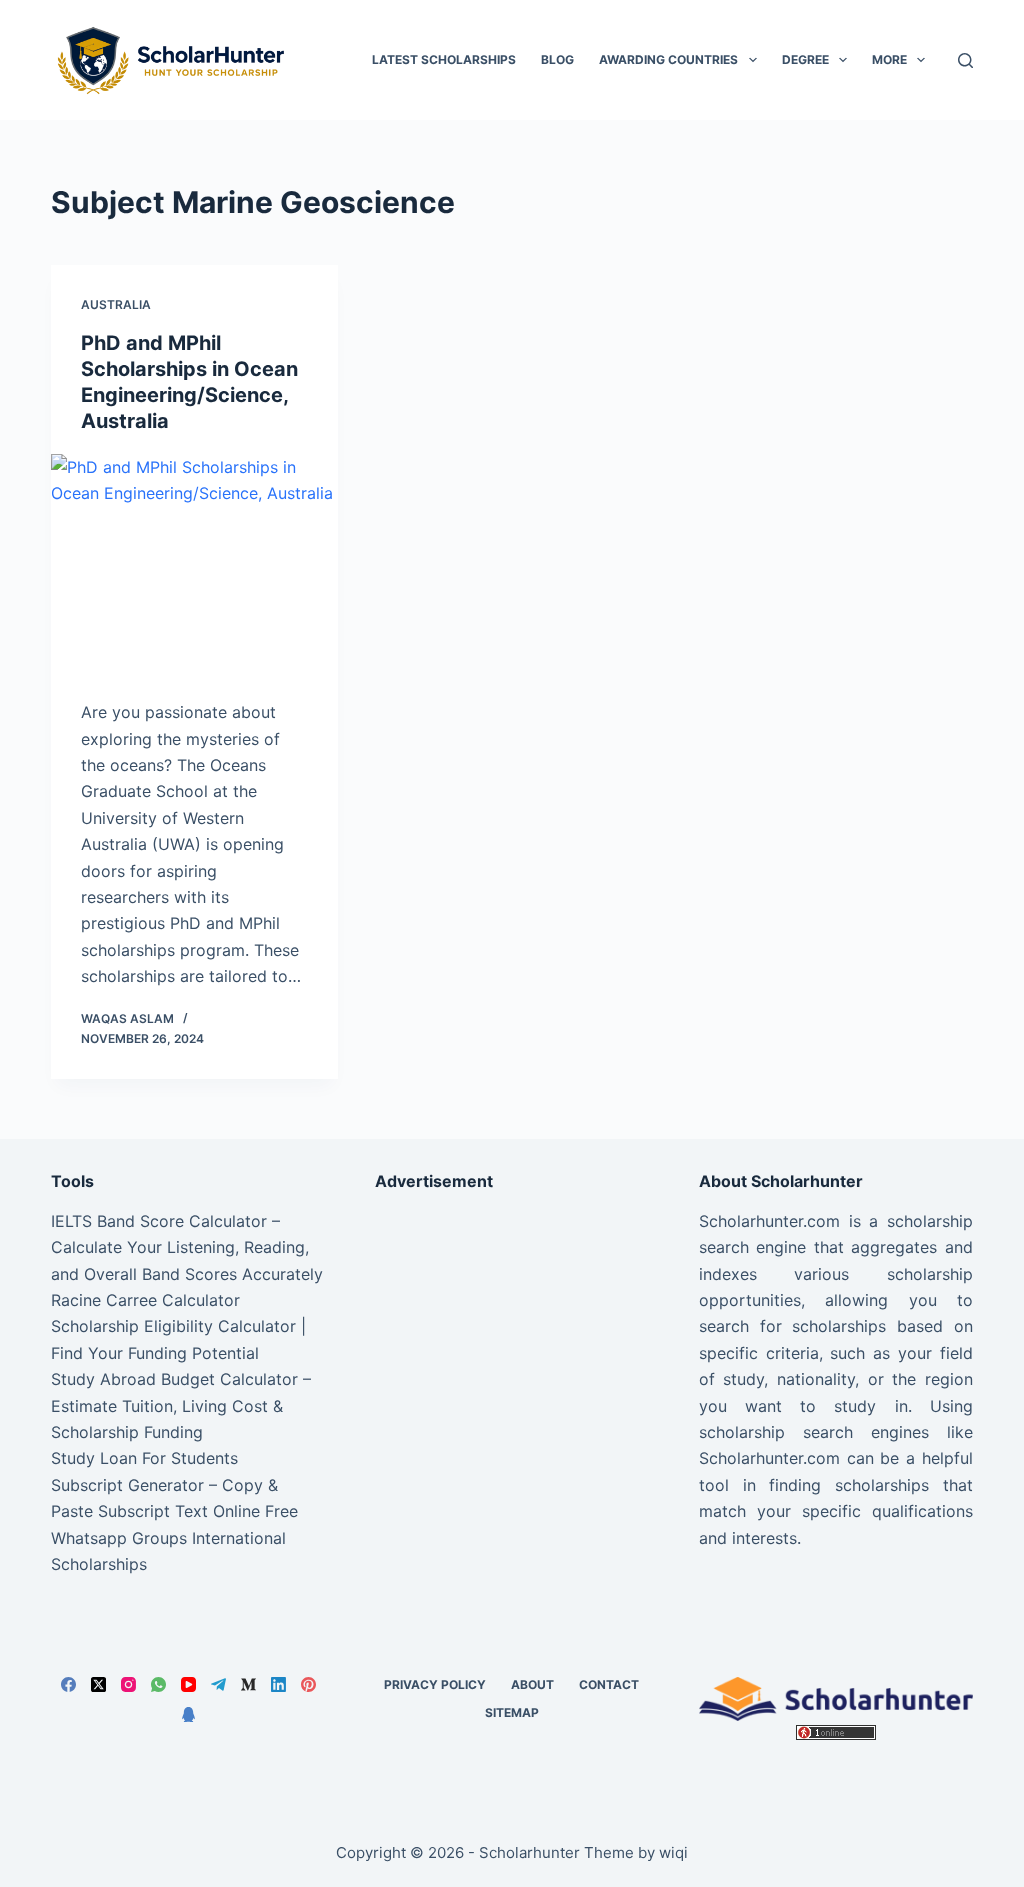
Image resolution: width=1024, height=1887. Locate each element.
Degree (805, 59)
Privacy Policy (435, 1684)
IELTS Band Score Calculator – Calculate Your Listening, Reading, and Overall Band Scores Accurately (187, 1247)
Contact (609, 1684)
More (889, 59)
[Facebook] (68, 1684)
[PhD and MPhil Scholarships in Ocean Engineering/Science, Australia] (194, 561)
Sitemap (512, 1712)
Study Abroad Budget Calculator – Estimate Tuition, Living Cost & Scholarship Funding (181, 1405)
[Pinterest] (308, 1684)
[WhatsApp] (158, 1684)
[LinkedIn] (278, 1684)
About (532, 1684)
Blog (557, 59)
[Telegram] (218, 1684)
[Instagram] (128, 1684)
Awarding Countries (668, 59)
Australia (116, 304)
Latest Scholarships (444, 59)
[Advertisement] (512, 1333)
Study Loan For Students (144, 1458)
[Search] (965, 60)
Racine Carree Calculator (145, 1300)
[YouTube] (188, 1684)
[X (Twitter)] (98, 1684)
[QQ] (188, 1714)
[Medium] (248, 1684)
